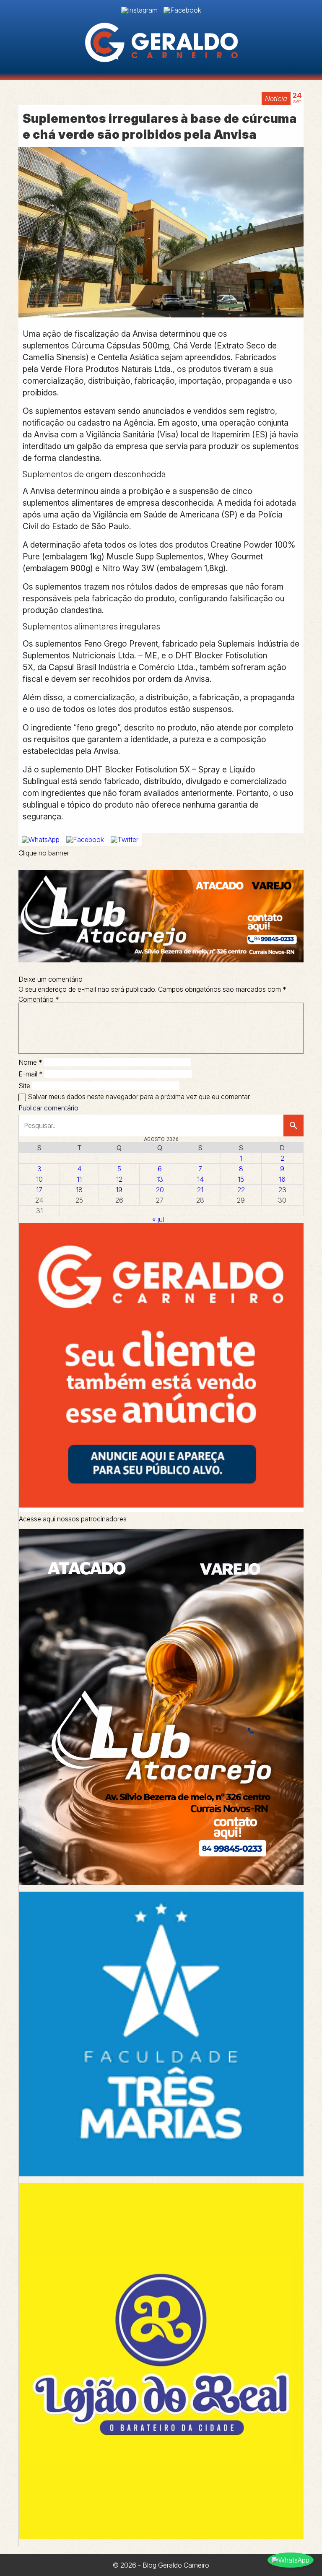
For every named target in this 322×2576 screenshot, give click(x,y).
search (293, 1126)
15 (241, 1179)
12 (119, 1179)
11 (79, 1179)
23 (282, 1190)
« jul (158, 1219)
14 (200, 1179)
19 (119, 1190)
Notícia (276, 99)
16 (282, 1179)
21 (200, 1190)
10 (39, 1179)
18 (79, 1190)
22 (241, 1190)
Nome (30, 1062)
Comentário (39, 999)
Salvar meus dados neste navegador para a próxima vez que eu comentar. (139, 1097)
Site (24, 1086)
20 (160, 1190)
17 (39, 1190)
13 (160, 1179)
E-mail (31, 1074)
